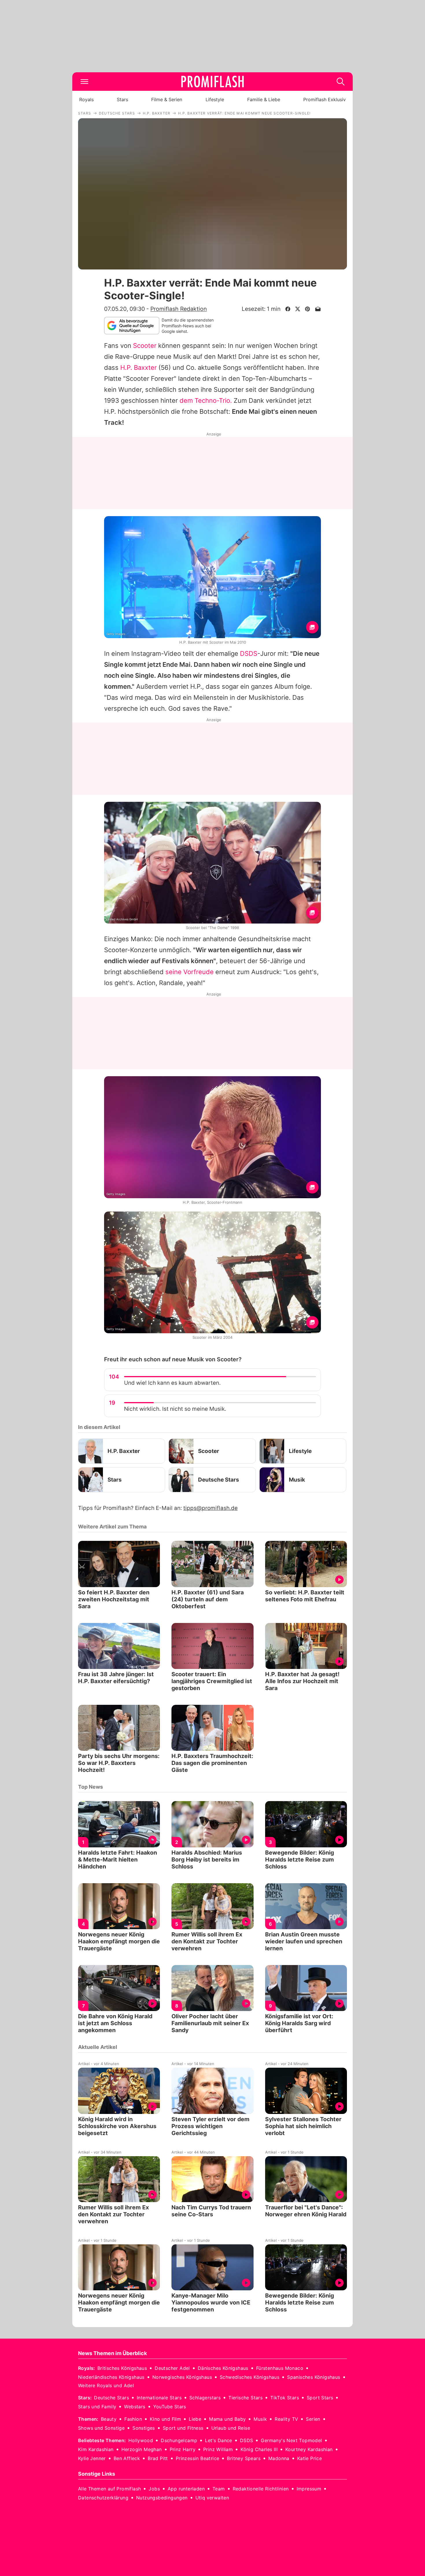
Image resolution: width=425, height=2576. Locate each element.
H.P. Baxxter (138, 368)
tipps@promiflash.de (210, 1508)
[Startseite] (212, 82)
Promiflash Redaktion (179, 309)
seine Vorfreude (190, 972)
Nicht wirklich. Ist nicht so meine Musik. (175, 1409)
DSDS (249, 653)
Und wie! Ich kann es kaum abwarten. (172, 1383)
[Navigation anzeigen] (84, 82)
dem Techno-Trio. (206, 400)
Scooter (145, 346)
